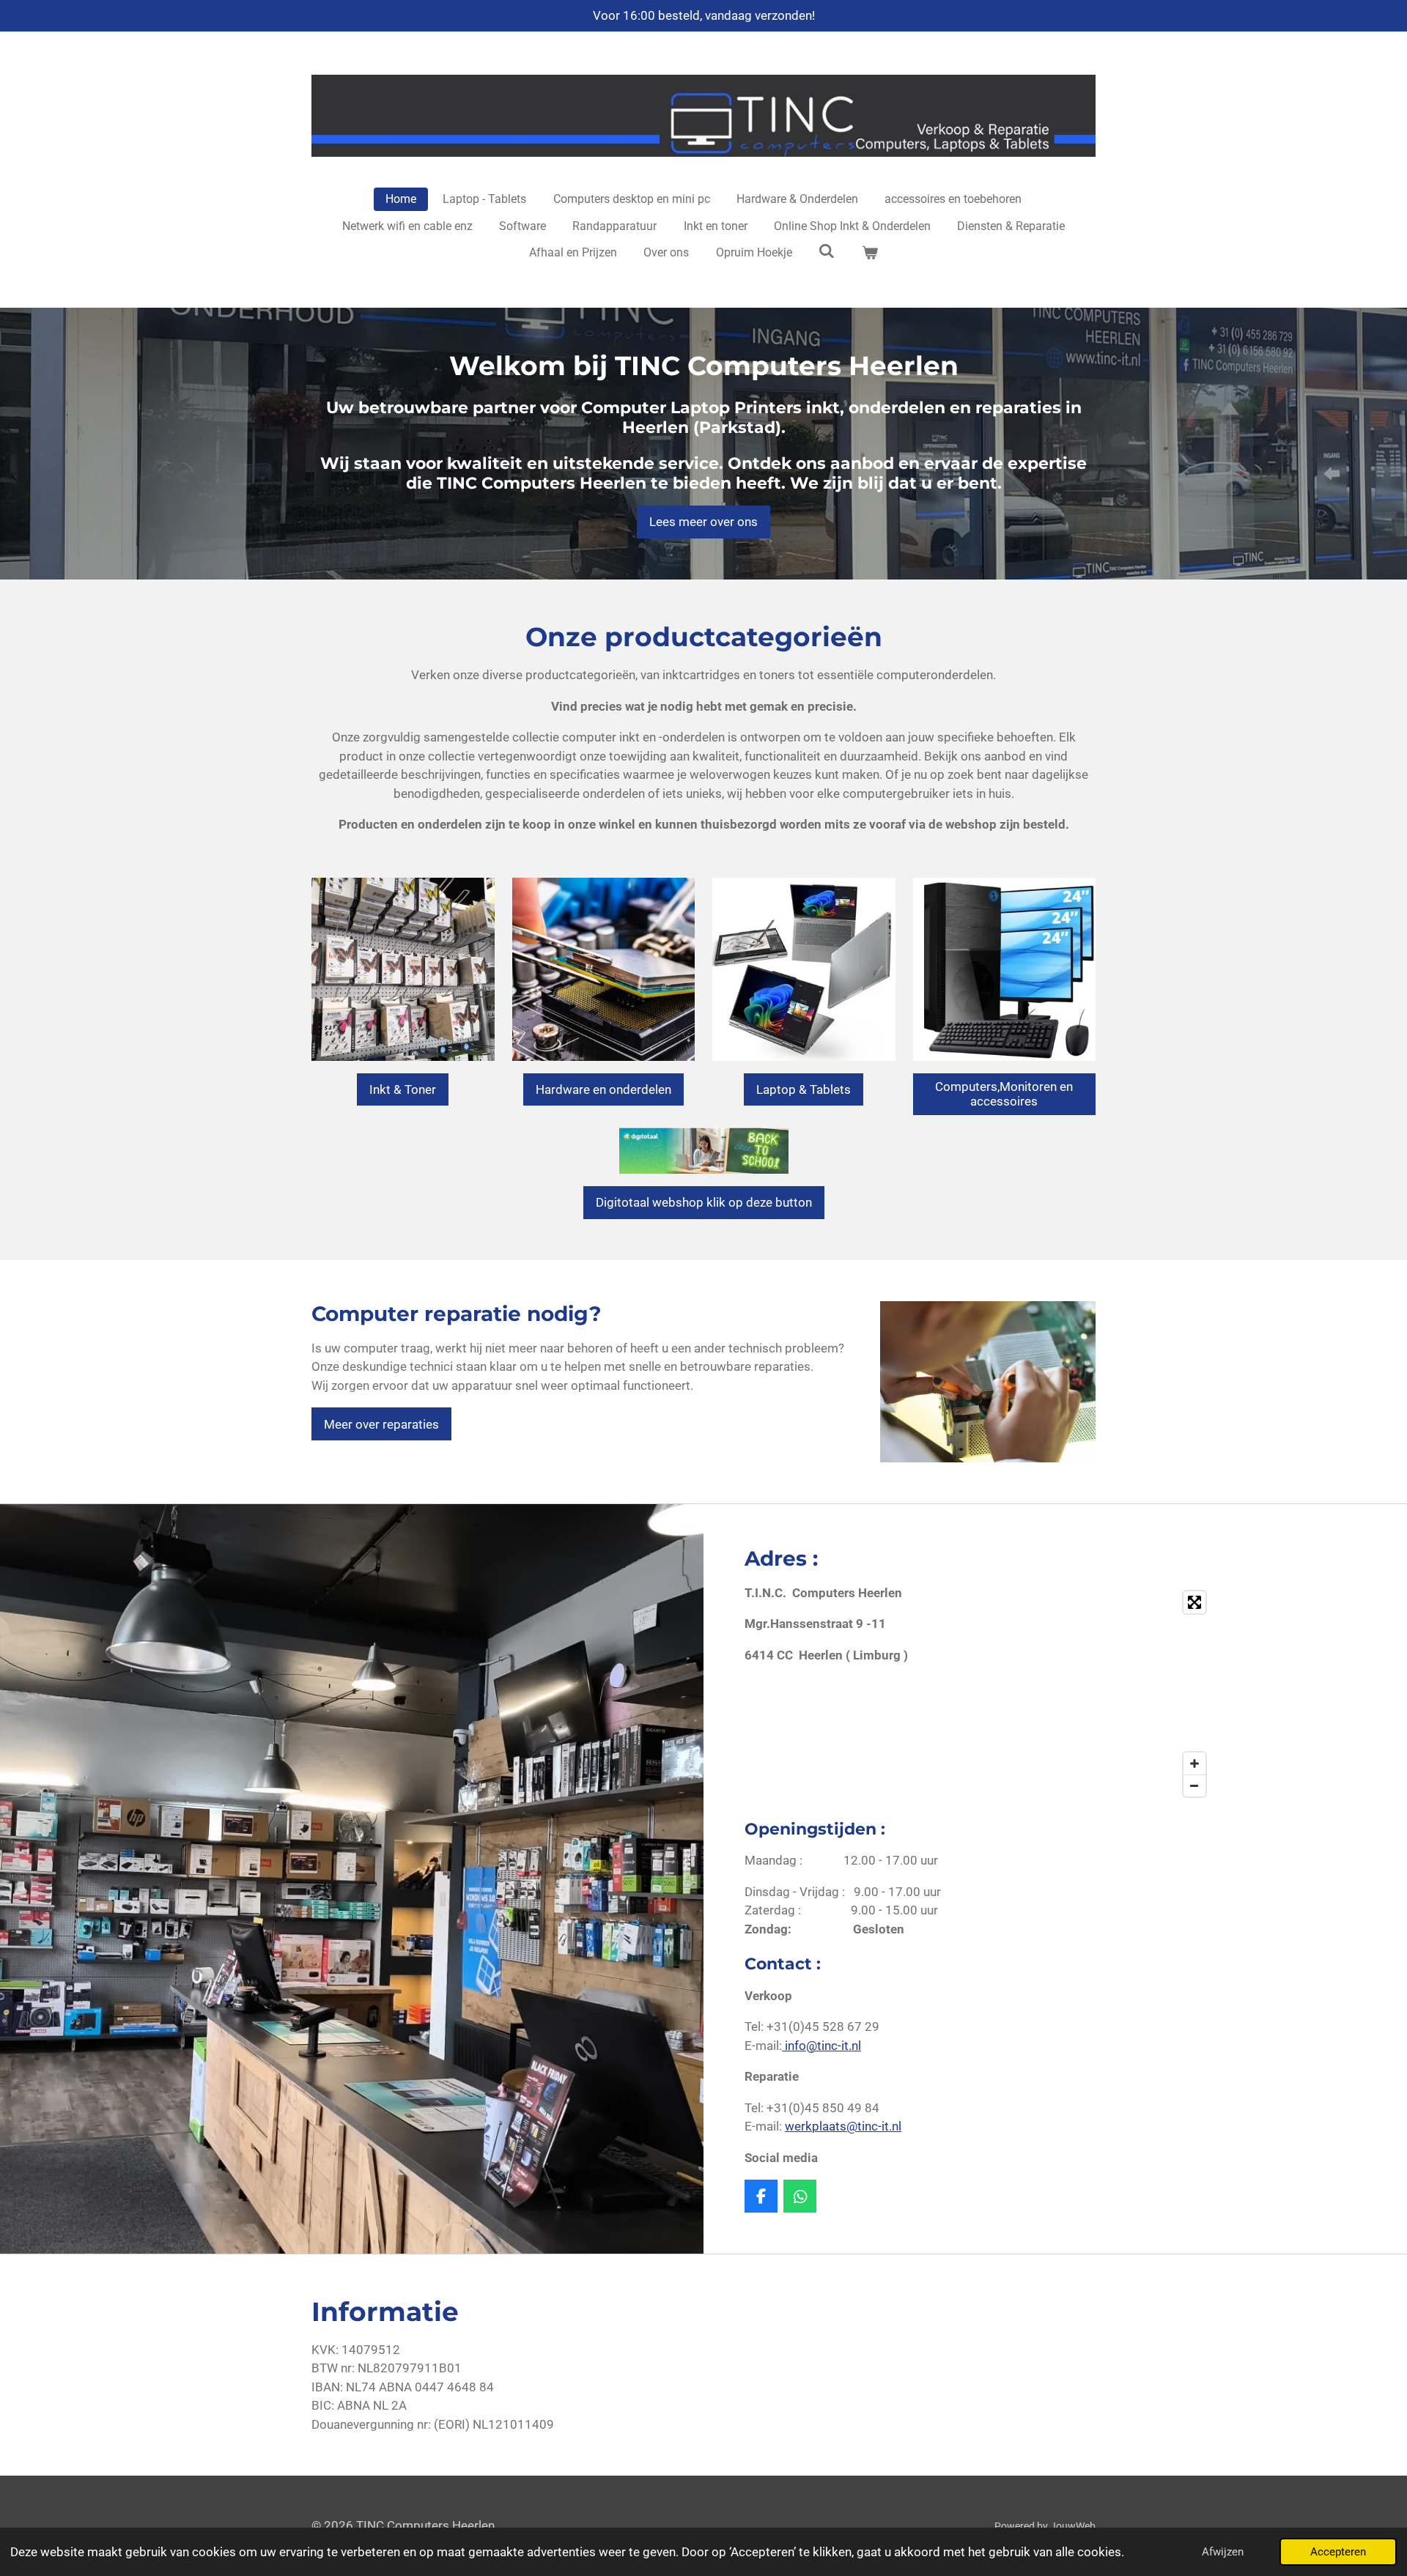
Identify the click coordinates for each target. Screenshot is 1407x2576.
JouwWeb (1073, 2526)
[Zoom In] (1194, 1763)
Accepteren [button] (1338, 2552)
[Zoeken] (827, 251)
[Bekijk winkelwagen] (870, 253)
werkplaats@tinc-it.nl (843, 2126)
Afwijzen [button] (1223, 2552)
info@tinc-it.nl (821, 2046)
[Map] (1101, 1694)
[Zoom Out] (1194, 1785)
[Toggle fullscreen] (1194, 1602)
